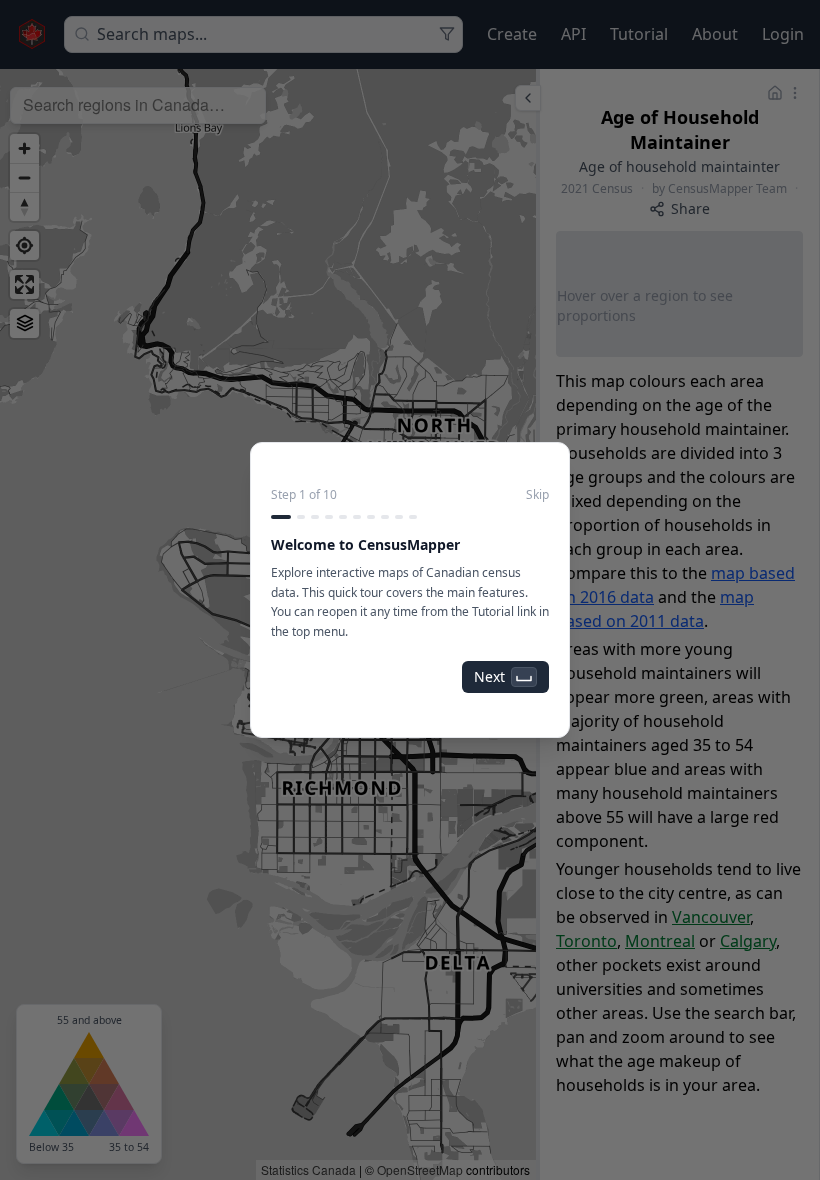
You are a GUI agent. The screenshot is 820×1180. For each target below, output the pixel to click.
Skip (537, 495)
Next (489, 676)
